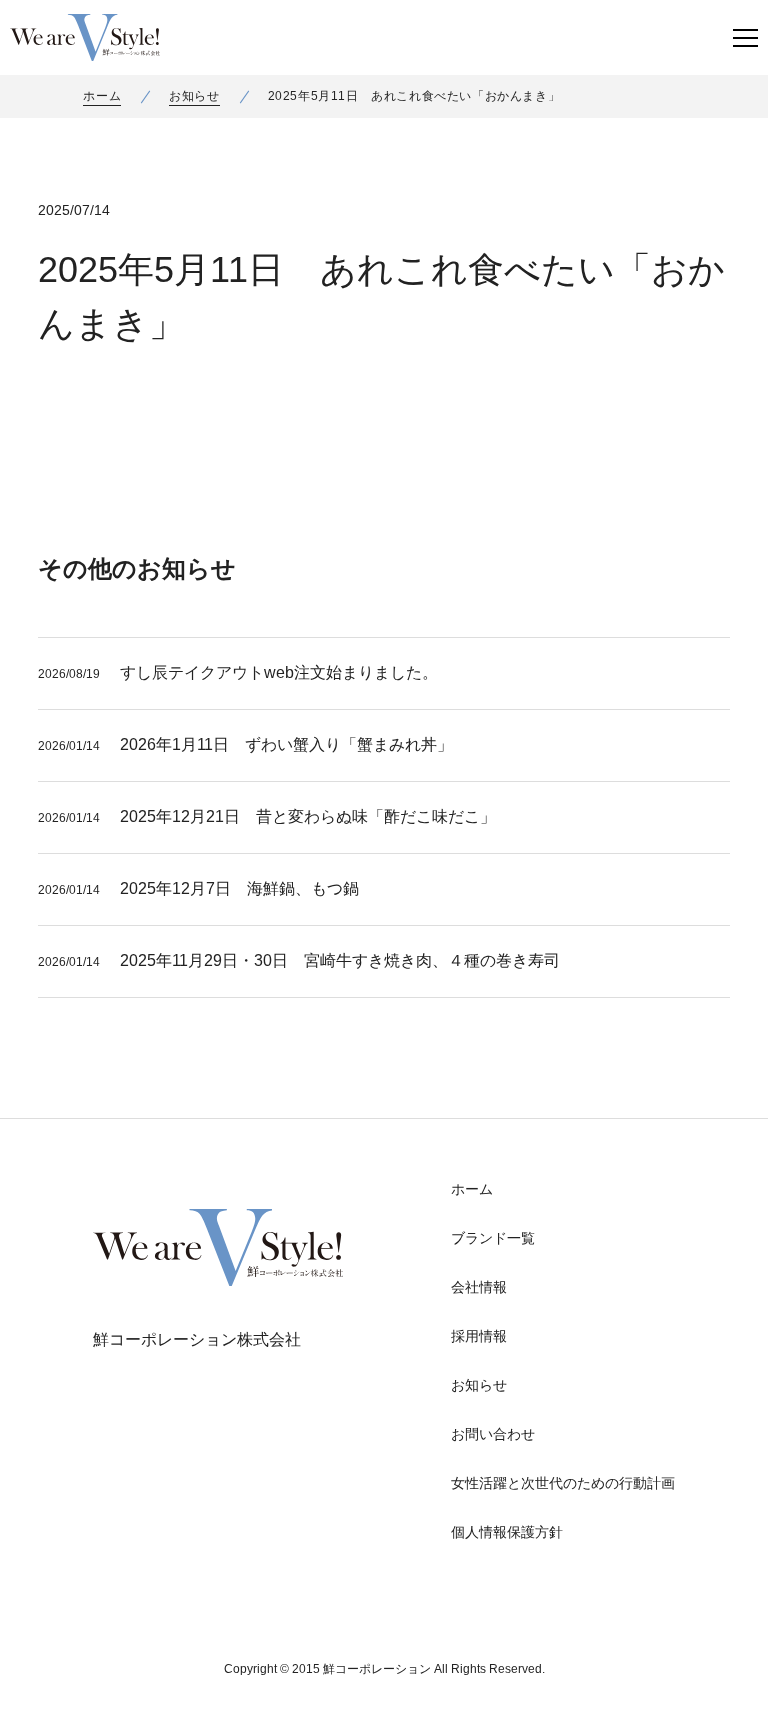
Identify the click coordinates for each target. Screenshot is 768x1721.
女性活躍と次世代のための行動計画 (563, 1483)
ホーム (102, 96)
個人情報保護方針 (507, 1532)
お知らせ (194, 96)
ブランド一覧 (493, 1238)
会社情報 (479, 1287)
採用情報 (479, 1336)
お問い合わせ (493, 1434)
